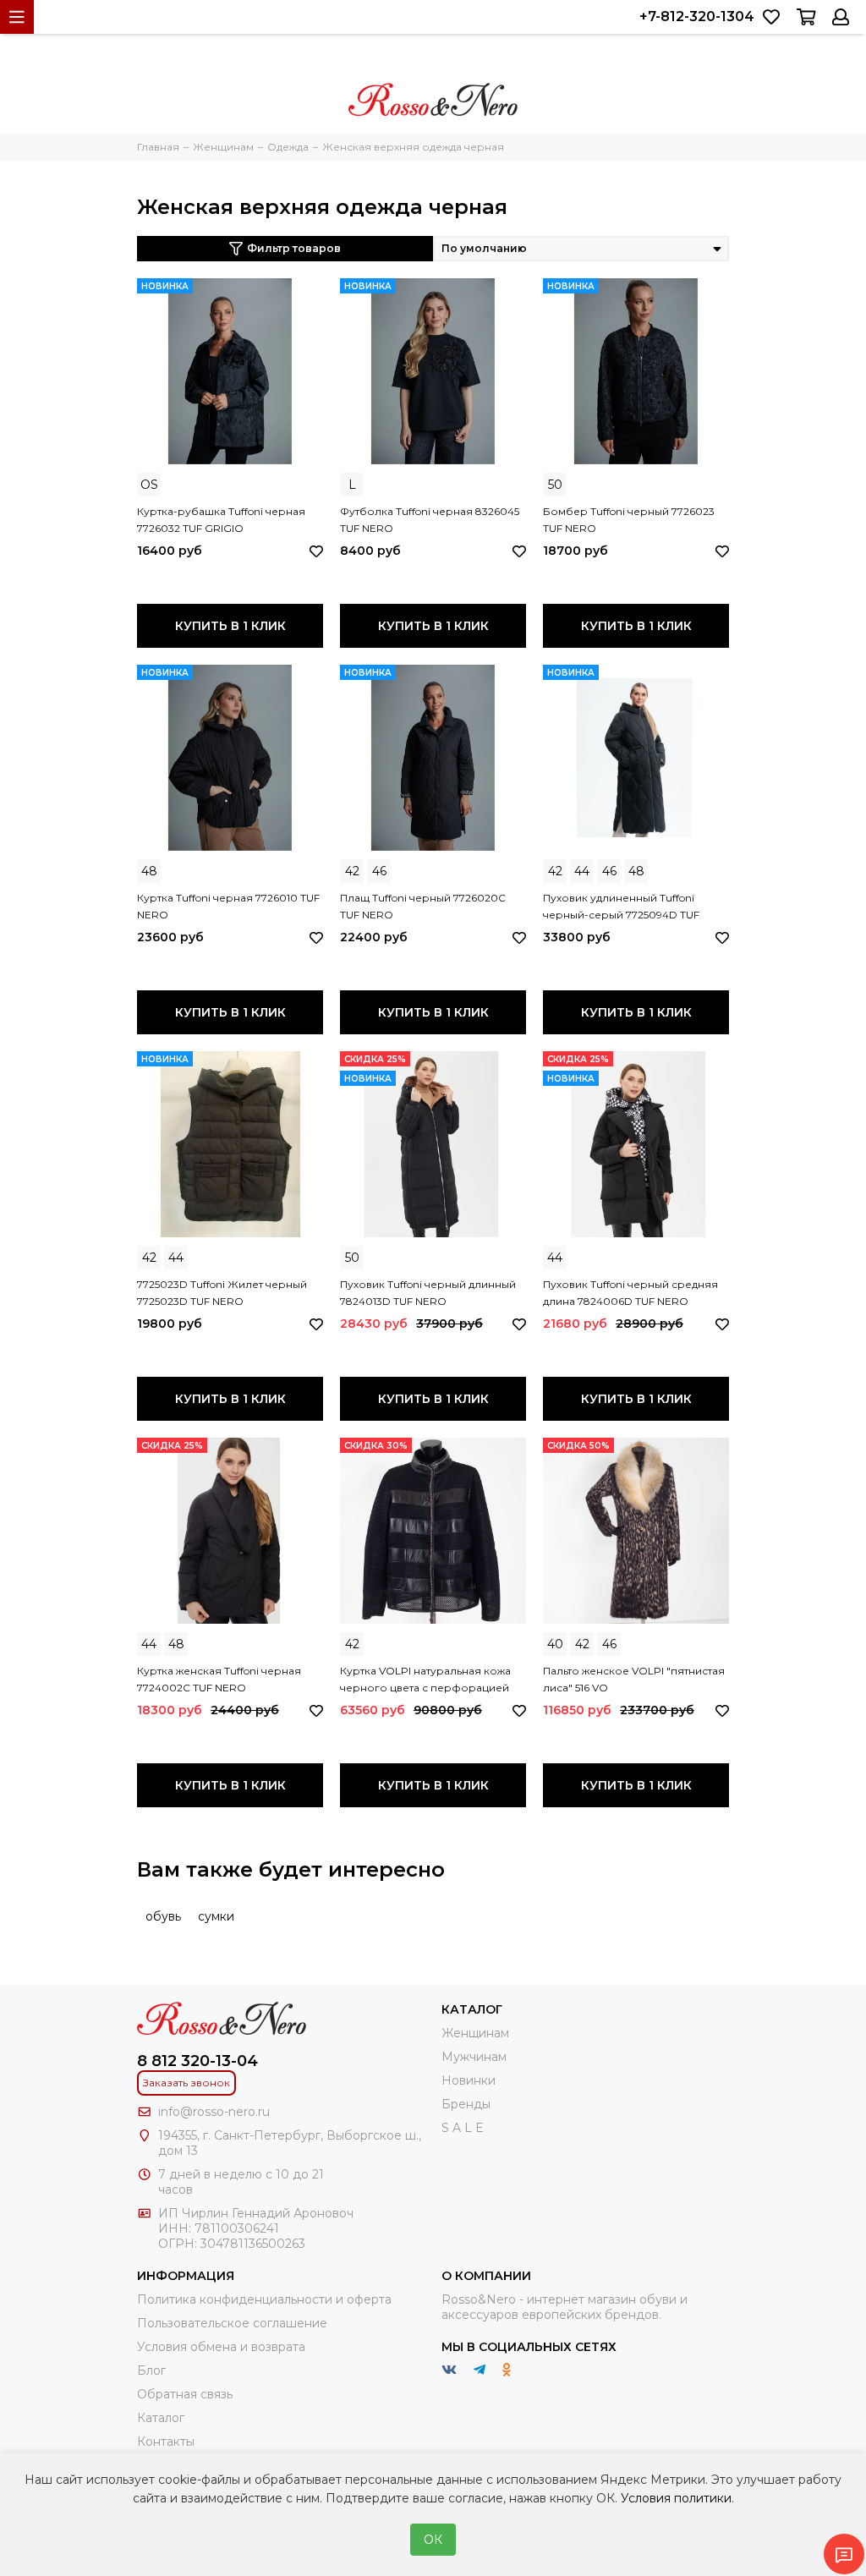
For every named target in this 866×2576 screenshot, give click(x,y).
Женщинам (475, 2033)
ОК (433, 2540)
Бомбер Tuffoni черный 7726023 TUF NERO (629, 520)
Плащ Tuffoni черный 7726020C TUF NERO (423, 906)
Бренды (466, 2104)
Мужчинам (474, 2057)
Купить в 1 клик (230, 626)
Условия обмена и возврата (221, 2347)
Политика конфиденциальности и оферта (264, 2299)
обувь (163, 1916)
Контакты (166, 2442)
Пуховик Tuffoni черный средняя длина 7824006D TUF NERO (630, 1293)
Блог (151, 2370)
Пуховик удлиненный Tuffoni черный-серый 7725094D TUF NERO (621, 907)
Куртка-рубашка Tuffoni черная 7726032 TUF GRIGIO (221, 520)
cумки (216, 1916)
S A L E (463, 2128)
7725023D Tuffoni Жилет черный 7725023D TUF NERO (222, 1293)
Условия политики (676, 2498)
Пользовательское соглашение (232, 2323)
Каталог (161, 2418)
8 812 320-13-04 (197, 2061)
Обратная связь (185, 2394)
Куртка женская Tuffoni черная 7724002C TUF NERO (219, 1679)
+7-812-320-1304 (697, 16)
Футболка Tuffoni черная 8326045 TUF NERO (430, 520)
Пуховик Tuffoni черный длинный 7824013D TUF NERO (428, 1293)
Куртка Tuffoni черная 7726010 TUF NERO (228, 906)
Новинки (469, 2080)
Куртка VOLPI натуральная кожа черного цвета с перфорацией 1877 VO (425, 1680)
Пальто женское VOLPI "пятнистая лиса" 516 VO (634, 1679)
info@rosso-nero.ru (214, 2112)
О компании (486, 2276)
